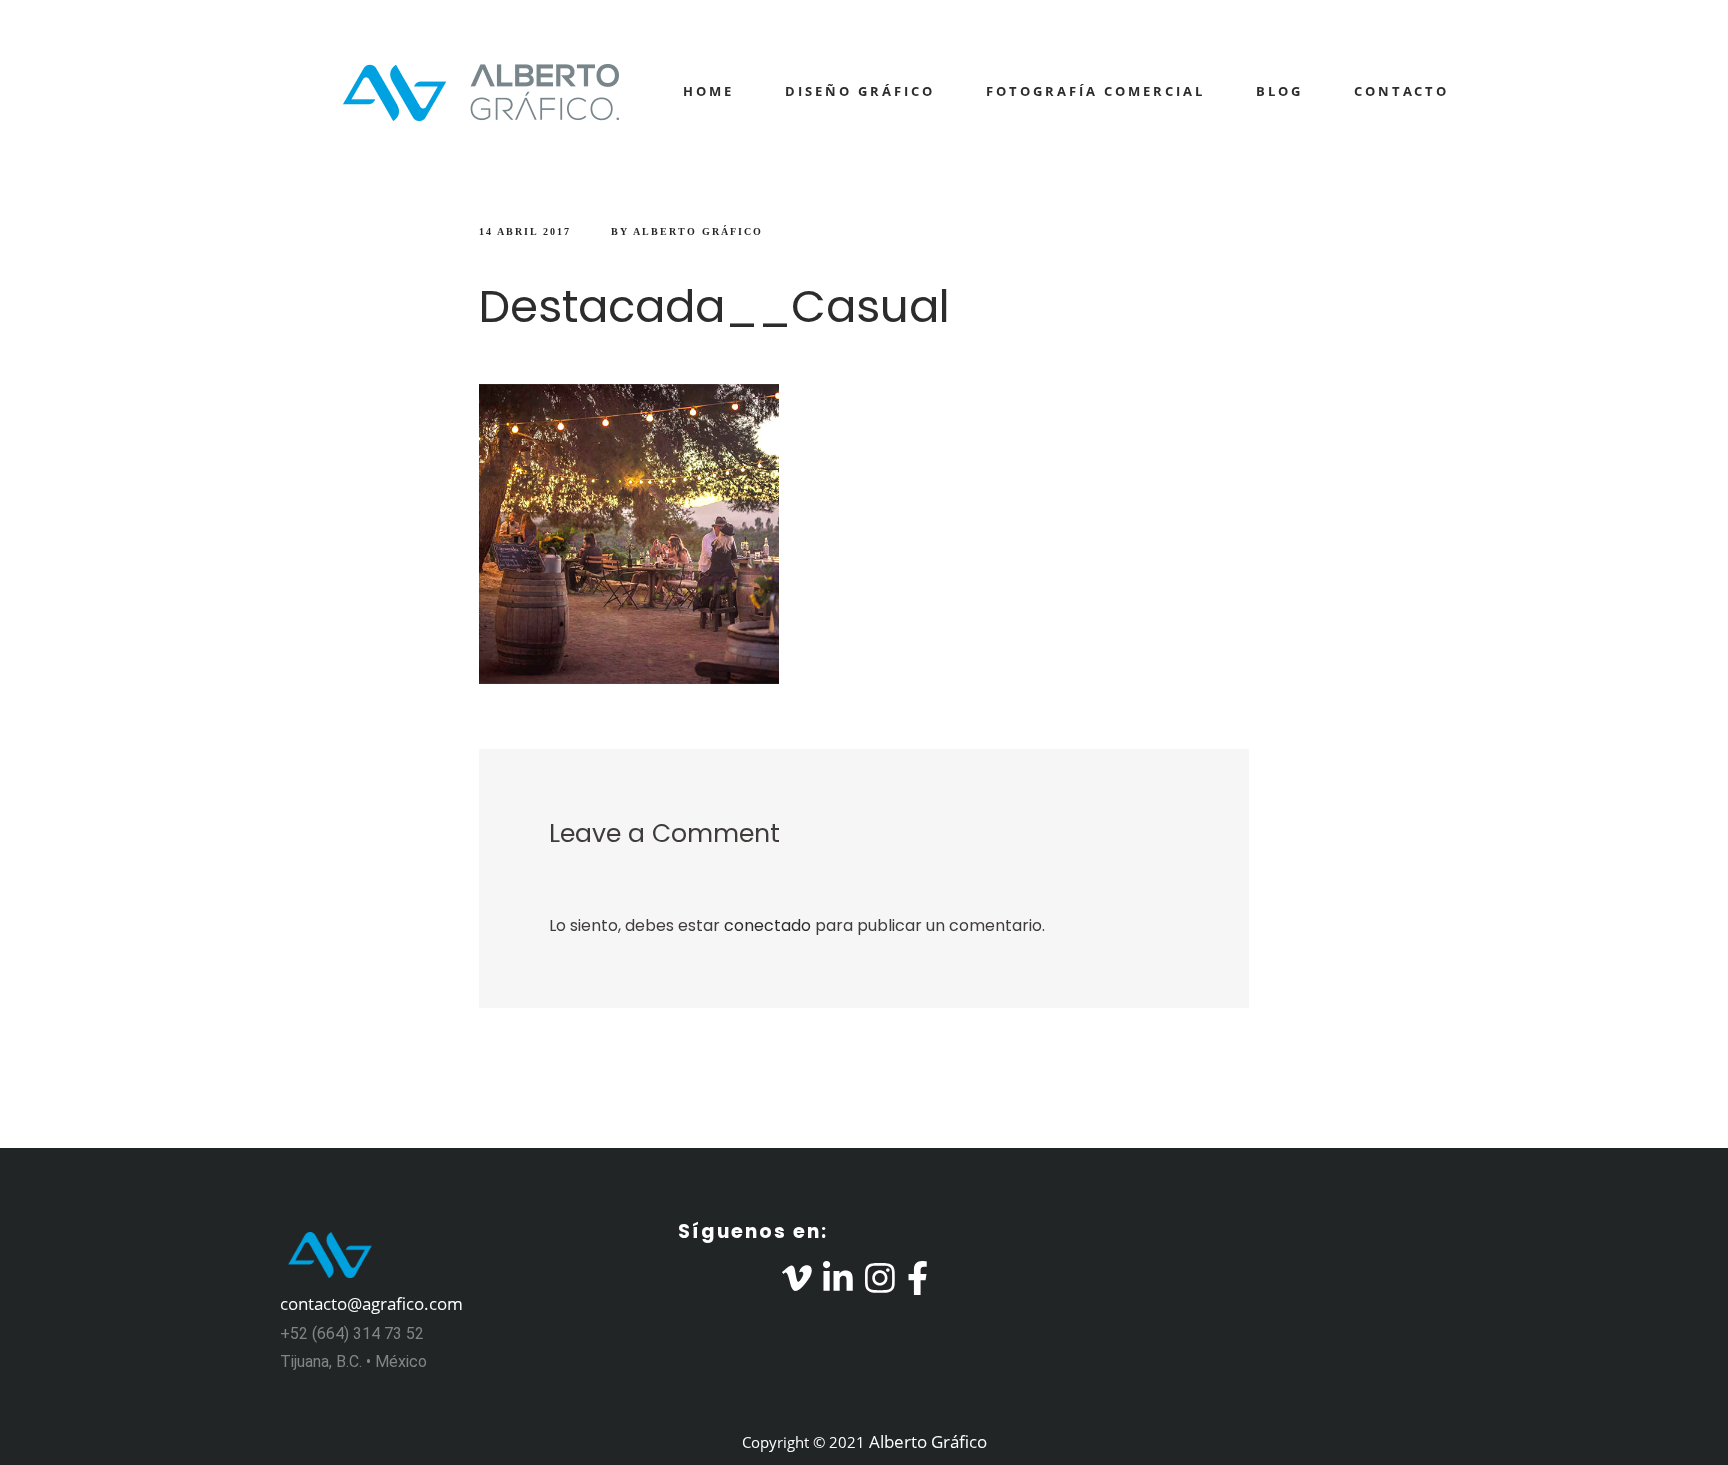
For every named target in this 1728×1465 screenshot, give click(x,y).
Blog (1279, 91)
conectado (767, 925)
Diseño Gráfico (860, 91)
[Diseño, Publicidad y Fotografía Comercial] (454, 92)
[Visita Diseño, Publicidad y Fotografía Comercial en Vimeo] (797, 1284)
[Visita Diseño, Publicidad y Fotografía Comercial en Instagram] (880, 1284)
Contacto (1401, 91)
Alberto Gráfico (698, 231)
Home (708, 91)
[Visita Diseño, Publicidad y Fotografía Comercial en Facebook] (917, 1284)
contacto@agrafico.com (371, 1303)
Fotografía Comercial (1095, 91)
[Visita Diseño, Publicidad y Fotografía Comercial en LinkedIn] (838, 1284)
